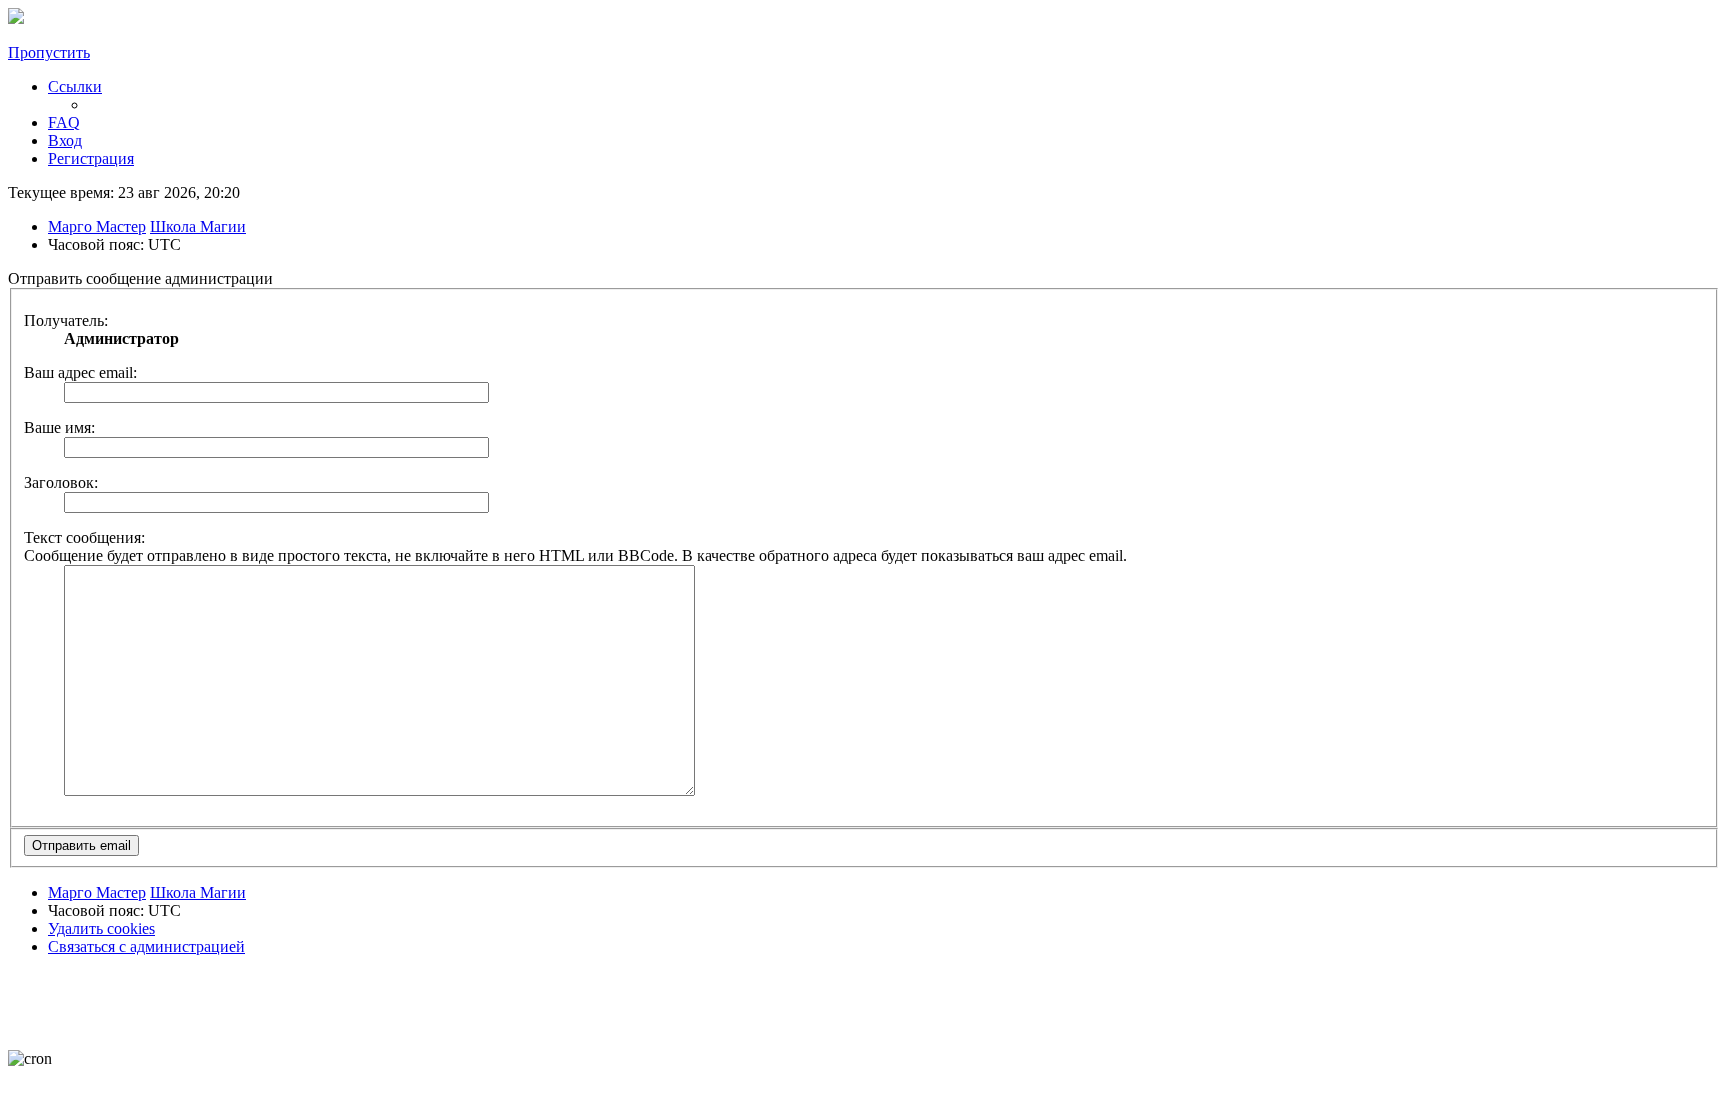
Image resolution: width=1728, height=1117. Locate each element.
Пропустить (49, 52)
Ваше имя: (59, 427)
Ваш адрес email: (80, 372)
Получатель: (66, 320)
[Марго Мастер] (16, 18)
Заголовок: (61, 482)
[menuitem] (64, 122)
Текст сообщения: (84, 537)
